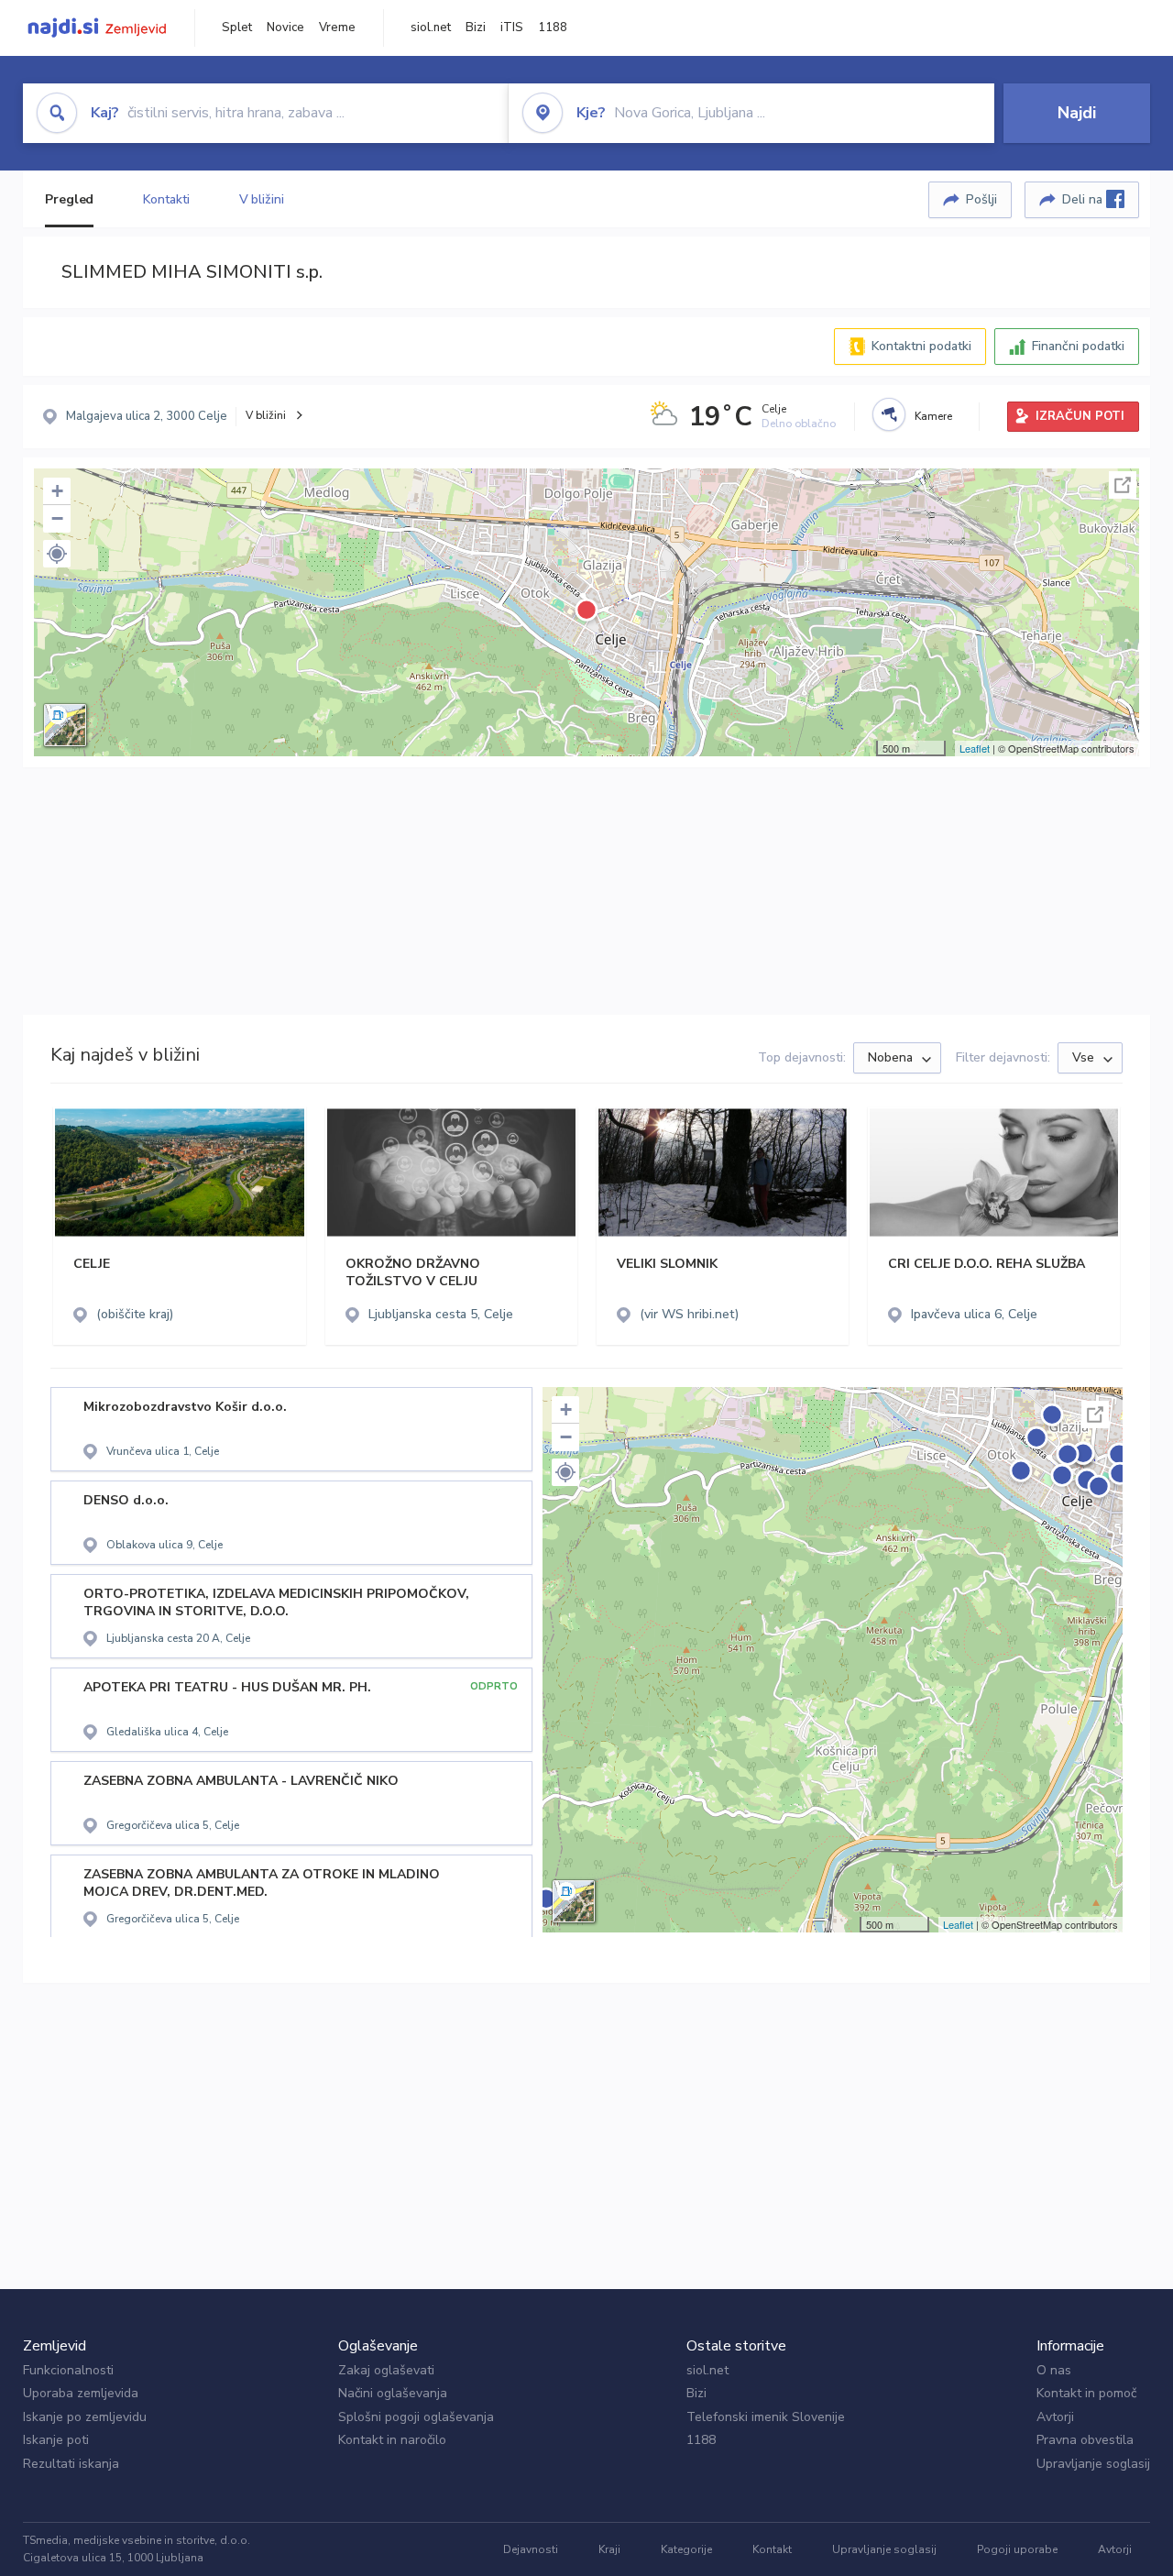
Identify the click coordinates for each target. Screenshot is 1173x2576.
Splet (237, 28)
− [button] (57, 518)
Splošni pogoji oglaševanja (416, 2417)
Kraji (609, 2549)
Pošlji (981, 199)
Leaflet (975, 748)
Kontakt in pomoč (1086, 2393)
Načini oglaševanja (393, 2393)
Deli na (1084, 199)
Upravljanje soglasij (1093, 2464)
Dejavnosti (531, 2549)
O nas (1054, 2370)
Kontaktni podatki (921, 346)
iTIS (512, 28)
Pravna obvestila (1085, 2440)
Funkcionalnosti (68, 2370)
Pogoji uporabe (1017, 2549)
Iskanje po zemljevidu (85, 2417)
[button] (57, 554)
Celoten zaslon (1123, 485)
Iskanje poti (56, 2440)
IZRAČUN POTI (1080, 416)
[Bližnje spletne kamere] (889, 414)
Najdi (1077, 113)
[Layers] (65, 725)
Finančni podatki (1078, 346)
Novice (285, 28)
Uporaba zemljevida (81, 2393)
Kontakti (166, 199)
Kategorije (686, 2549)
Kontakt (772, 2549)
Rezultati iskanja (71, 2464)
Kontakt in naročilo (392, 2440)
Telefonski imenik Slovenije (766, 2417)
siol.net (431, 28)
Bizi (476, 28)
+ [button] (57, 491)
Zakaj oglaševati (386, 2370)
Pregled (69, 199)
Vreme (337, 28)
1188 (553, 28)
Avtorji (1055, 2417)
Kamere (933, 416)
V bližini (262, 199)
